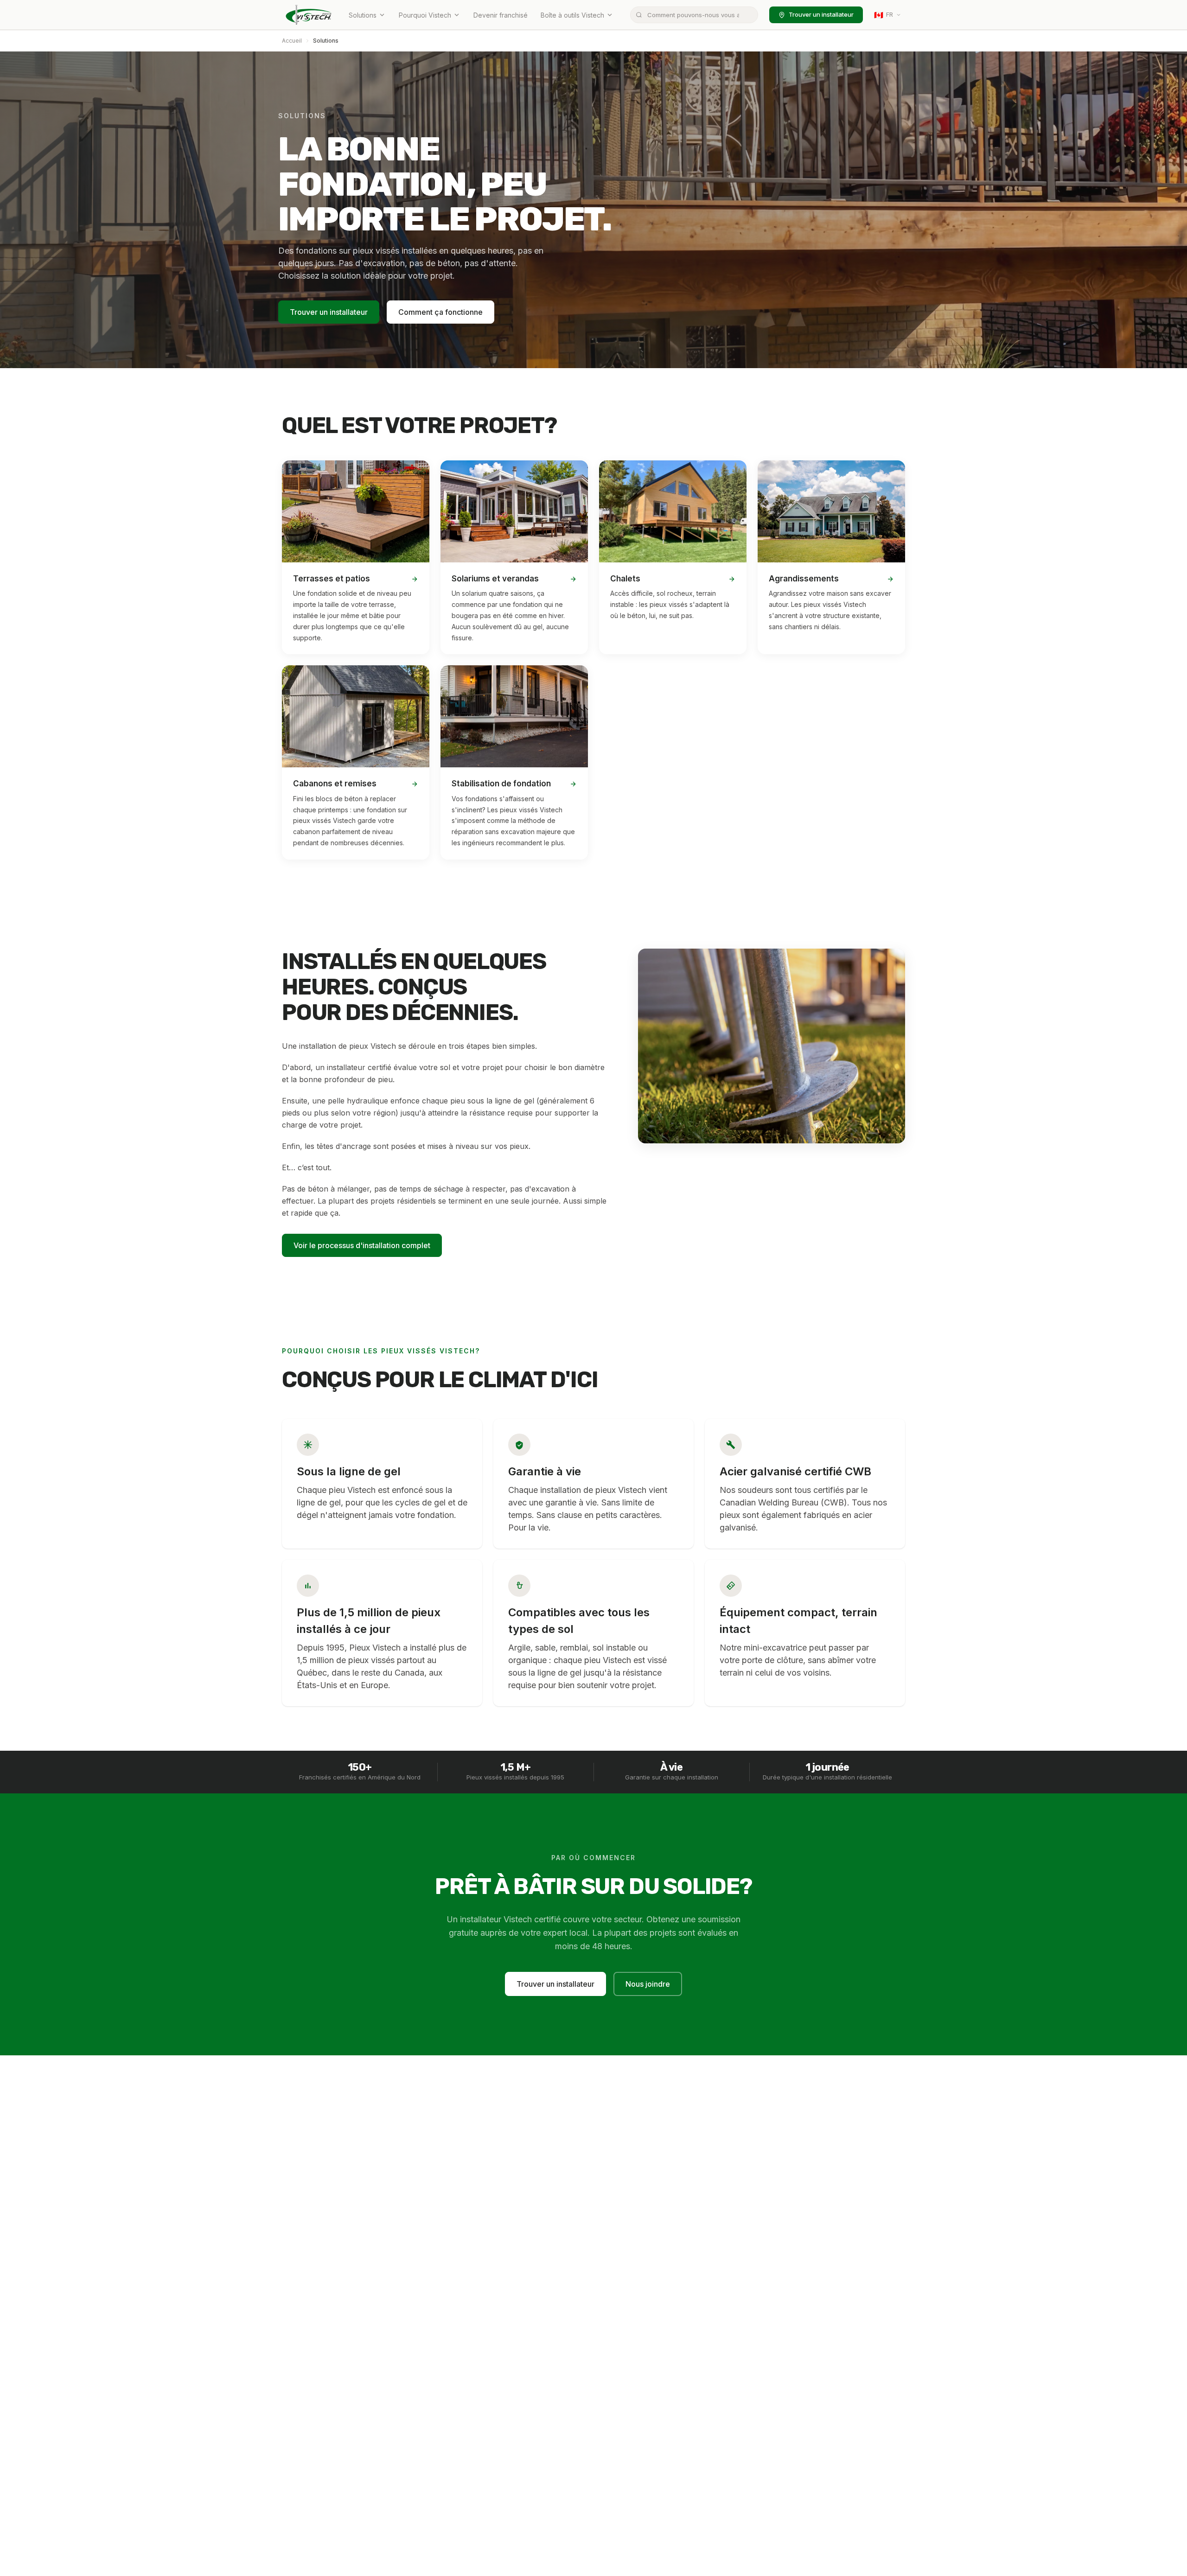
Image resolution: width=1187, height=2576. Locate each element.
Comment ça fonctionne (440, 312)
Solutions (363, 15)
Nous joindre (648, 1984)
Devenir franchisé (501, 15)
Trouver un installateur (821, 14)
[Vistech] (309, 15)
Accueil (292, 41)
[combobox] (694, 15)
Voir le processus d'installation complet (362, 1245)
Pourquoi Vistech (425, 15)
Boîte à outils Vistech (572, 15)
